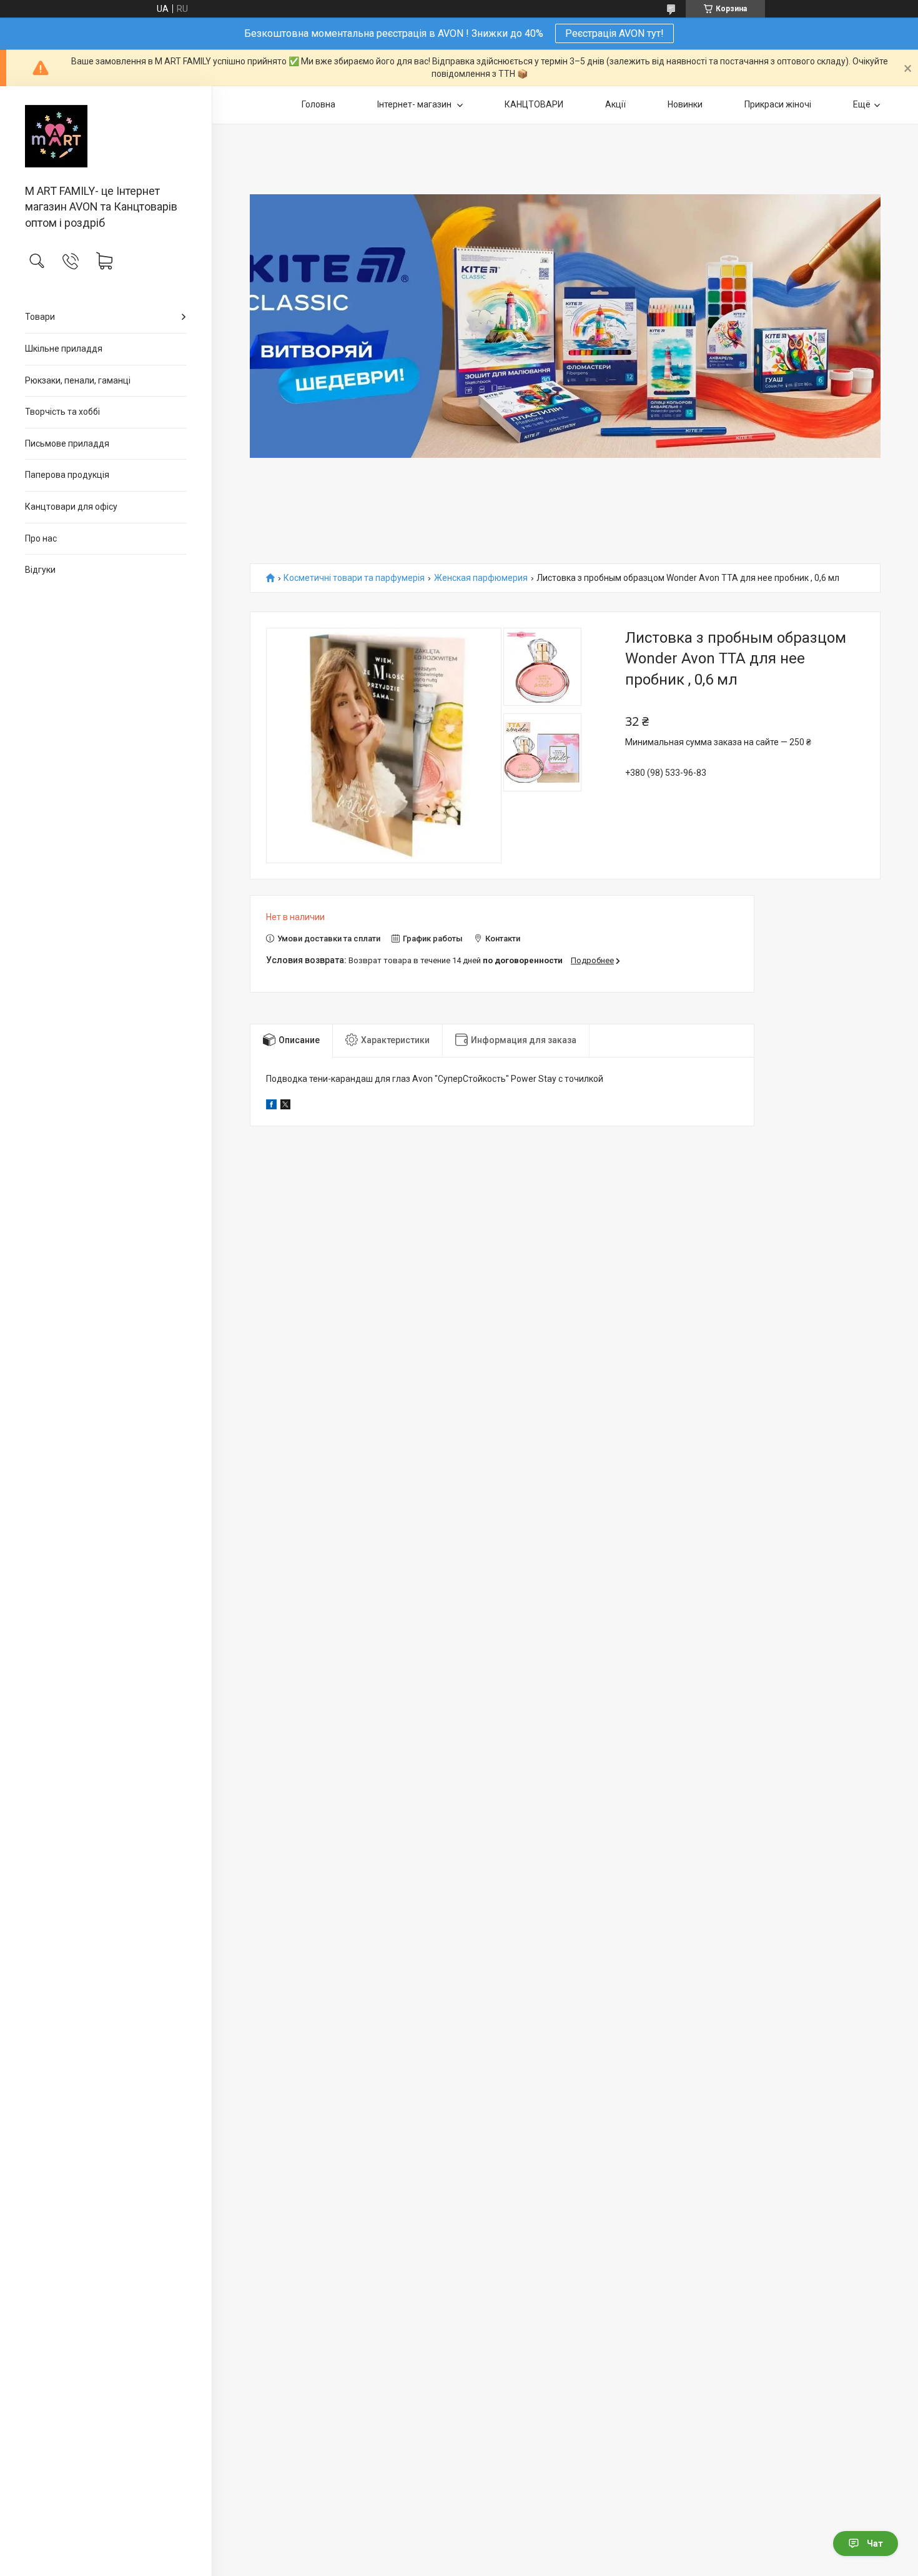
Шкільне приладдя (64, 349)
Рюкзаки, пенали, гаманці (78, 380)
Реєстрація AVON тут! (614, 33)
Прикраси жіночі (778, 104)
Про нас (41, 538)
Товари (40, 317)
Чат (875, 2544)
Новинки (685, 104)
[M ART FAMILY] (106, 136)
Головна (318, 104)
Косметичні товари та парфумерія (354, 578)
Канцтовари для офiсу (71, 507)
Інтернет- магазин (415, 104)
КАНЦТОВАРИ (534, 104)
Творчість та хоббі (62, 412)
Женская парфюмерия (481, 578)
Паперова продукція (67, 475)
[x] (285, 1106)
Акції (615, 104)
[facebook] (271, 1106)
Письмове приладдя (67, 443)
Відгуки (40, 570)
